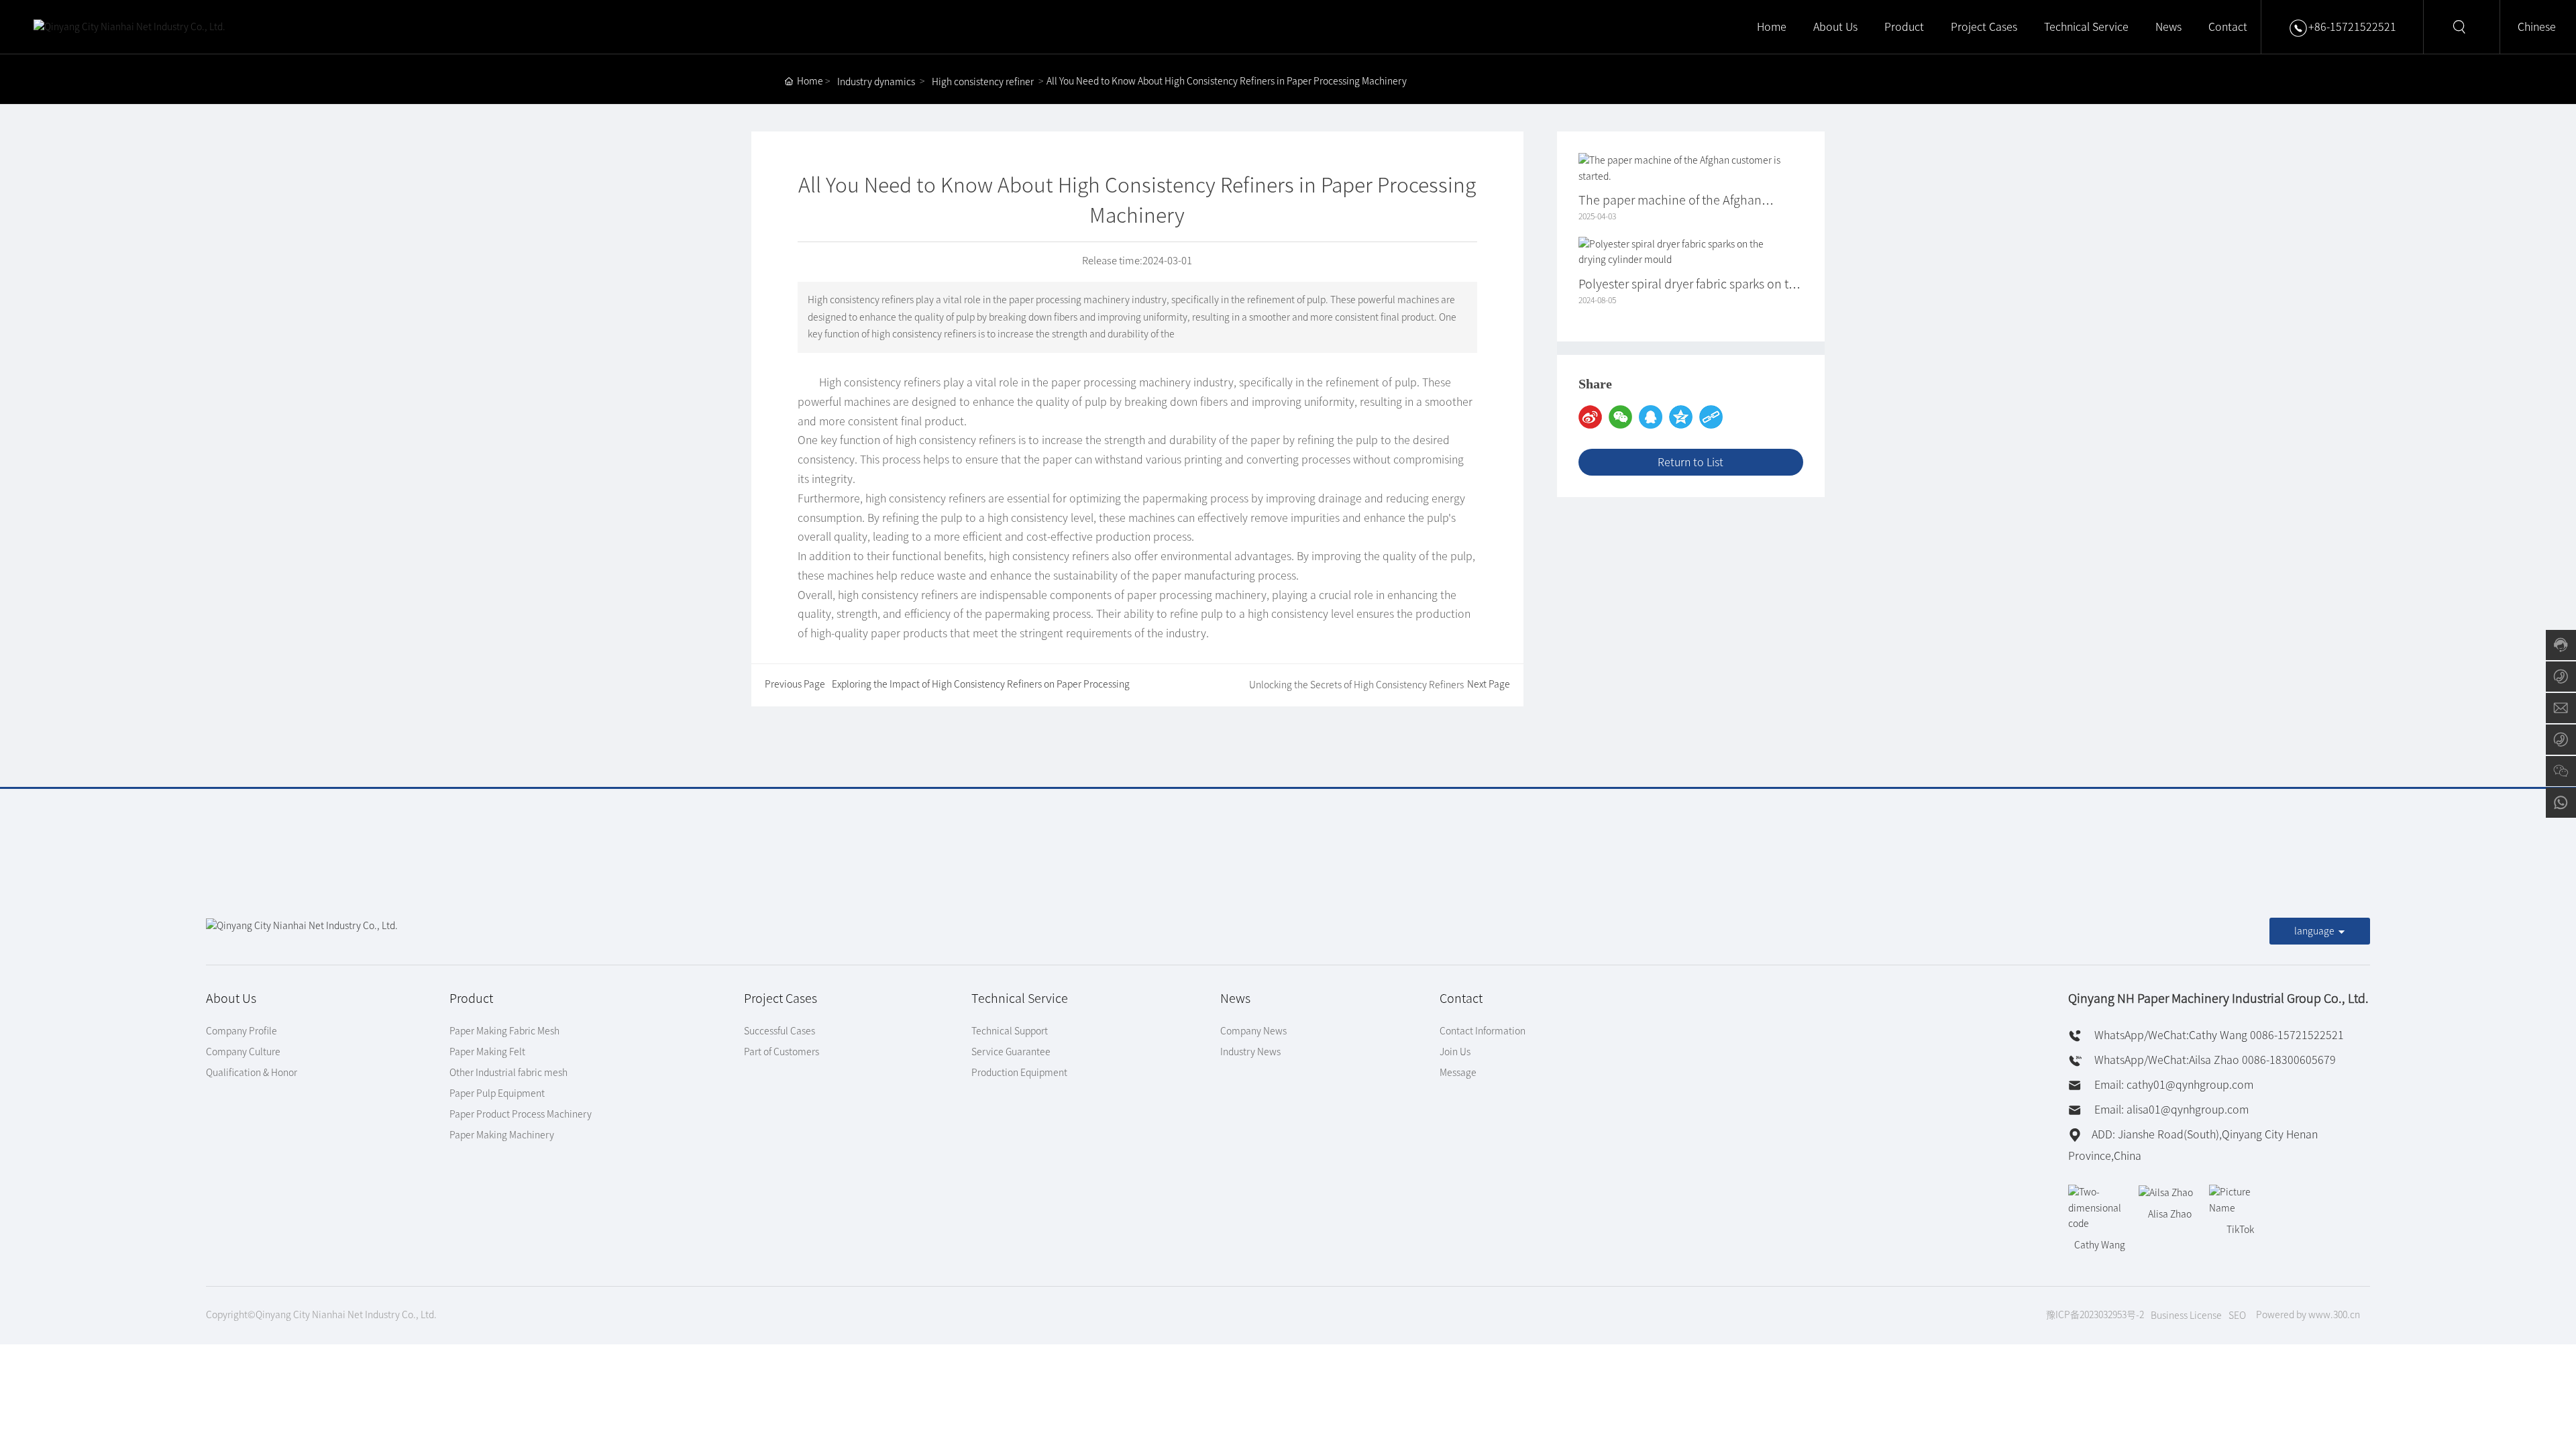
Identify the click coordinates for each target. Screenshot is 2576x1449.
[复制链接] (1711, 417)
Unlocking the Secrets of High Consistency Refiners (1356, 685)
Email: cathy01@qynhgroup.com (2172, 1085)
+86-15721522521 (2352, 27)
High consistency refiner (983, 82)
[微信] (1620, 417)
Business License (2186, 1316)
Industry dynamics (876, 82)
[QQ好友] (1651, 417)
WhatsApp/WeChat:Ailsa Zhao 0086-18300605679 (2214, 1060)
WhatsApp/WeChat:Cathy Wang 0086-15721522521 (2218, 1035)
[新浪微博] (1590, 417)
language (2314, 931)
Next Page (1489, 684)
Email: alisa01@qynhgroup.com (2170, 1110)
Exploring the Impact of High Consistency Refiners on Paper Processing (981, 684)
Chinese (2537, 27)
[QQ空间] (1681, 417)
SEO (2237, 1316)
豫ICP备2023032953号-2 (2095, 1315)
